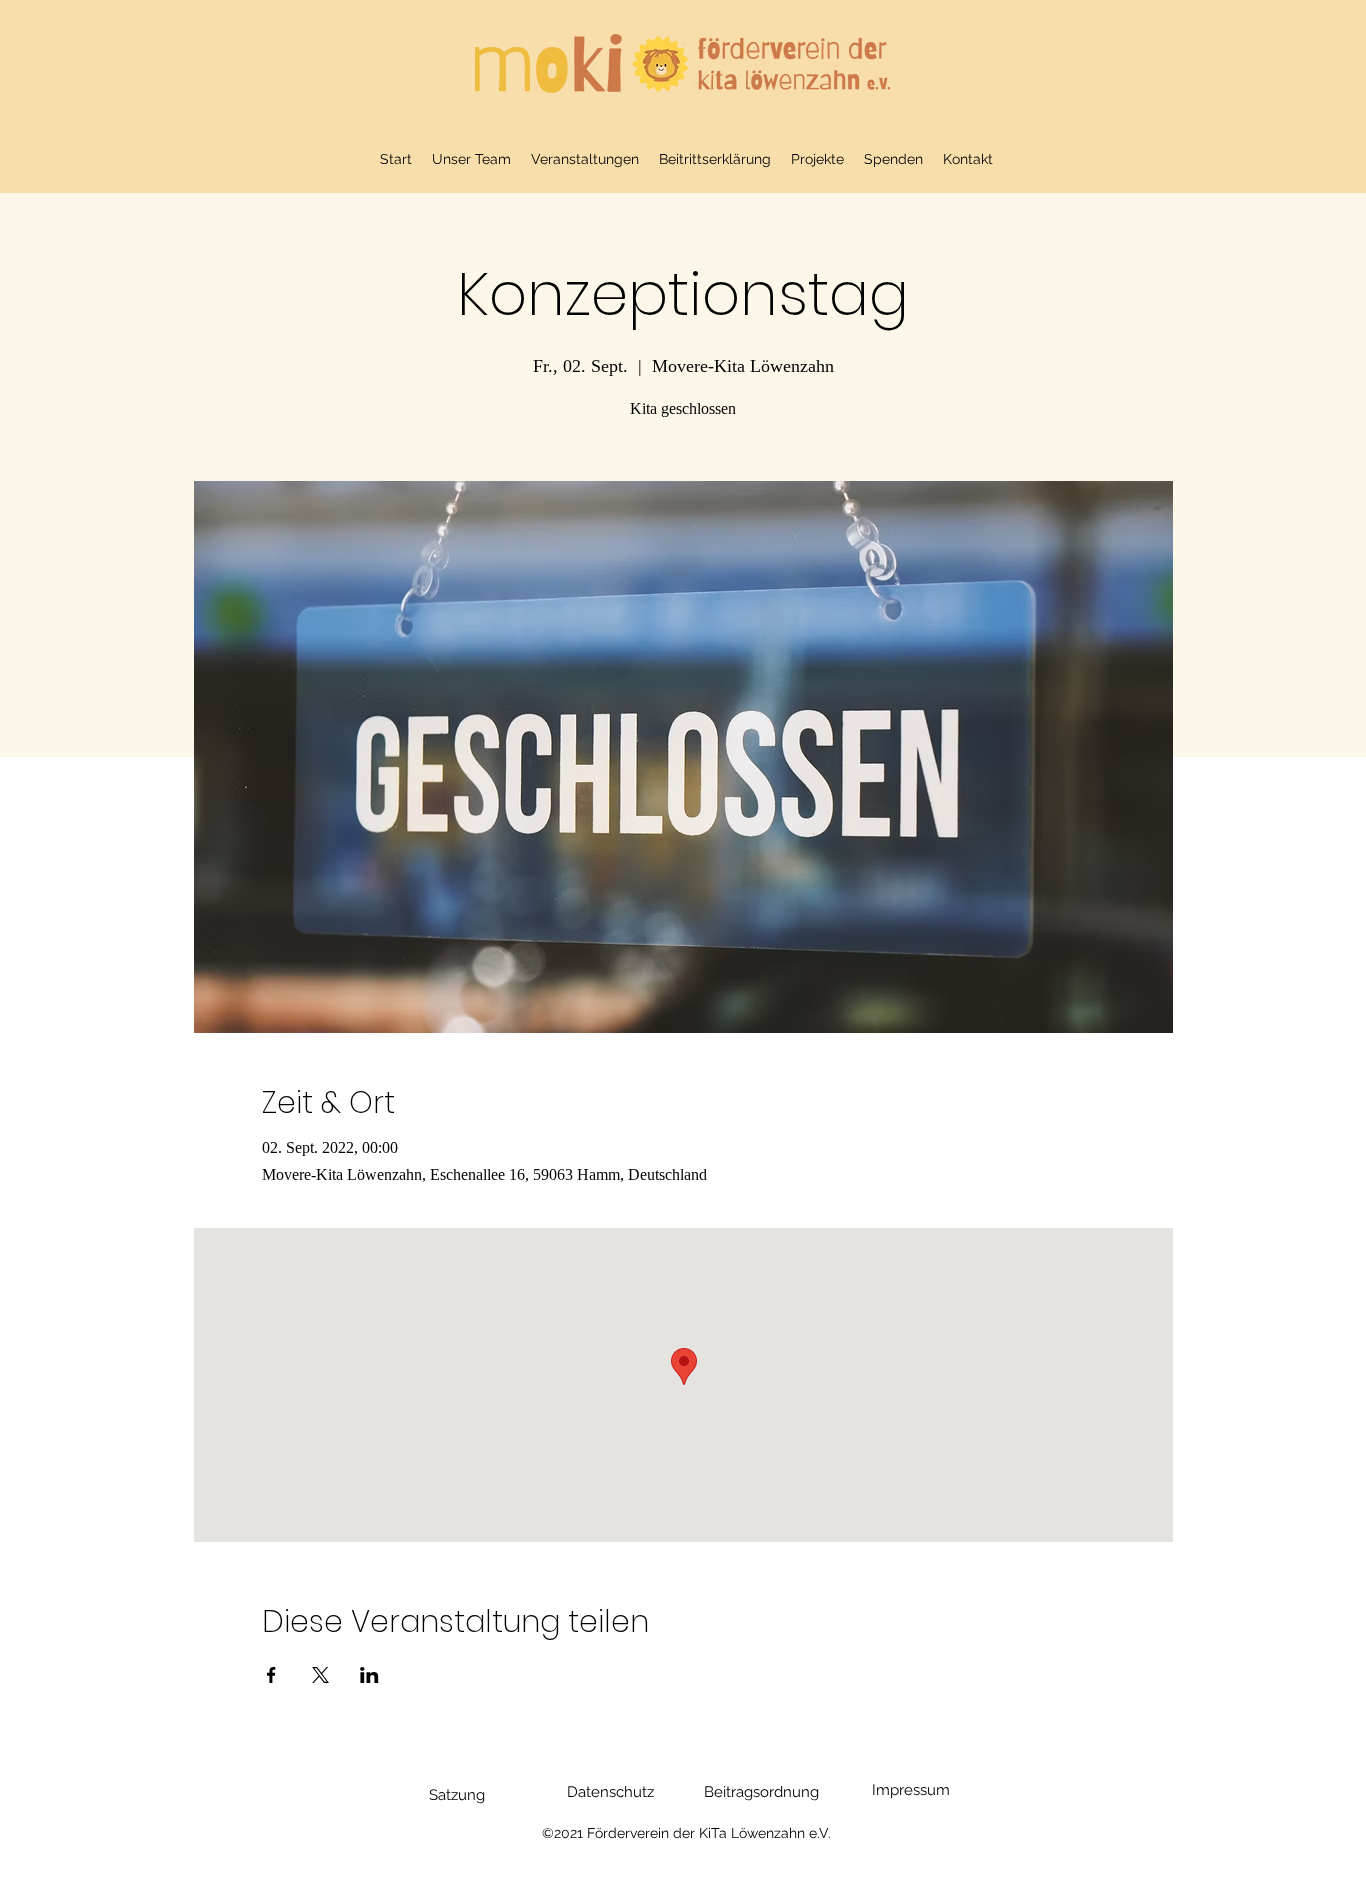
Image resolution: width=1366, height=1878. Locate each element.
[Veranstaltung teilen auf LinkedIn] (369, 1675)
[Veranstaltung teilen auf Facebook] (271, 1675)
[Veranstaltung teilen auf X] (320, 1675)
